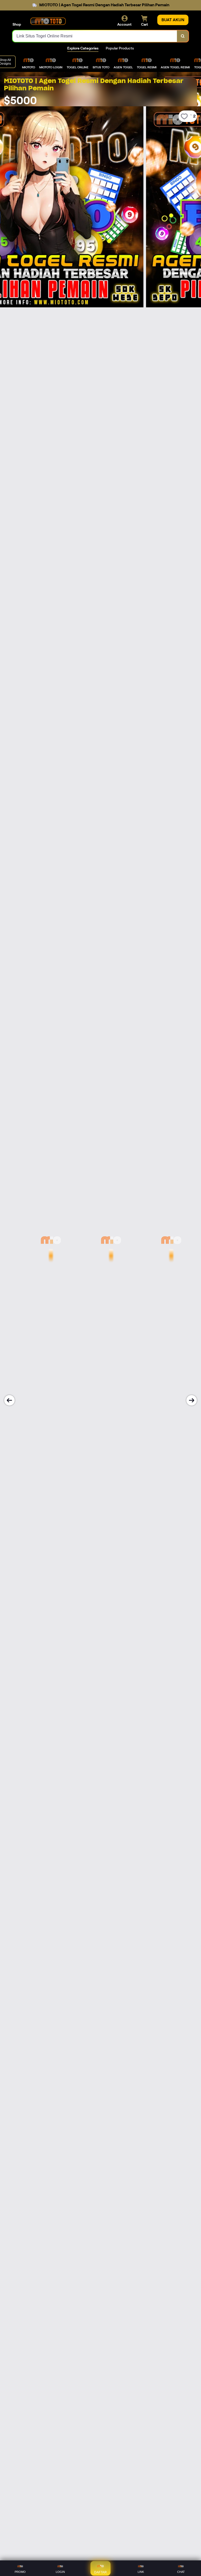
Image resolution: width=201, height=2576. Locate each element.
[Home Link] (48, 21)
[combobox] (95, 36)
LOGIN (60, 2572)
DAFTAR (100, 2572)
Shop (17, 24)
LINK (141, 2572)
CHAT (181, 2572)
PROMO (20, 2572)
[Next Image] (192, 1400)
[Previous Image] (9, 1400)
